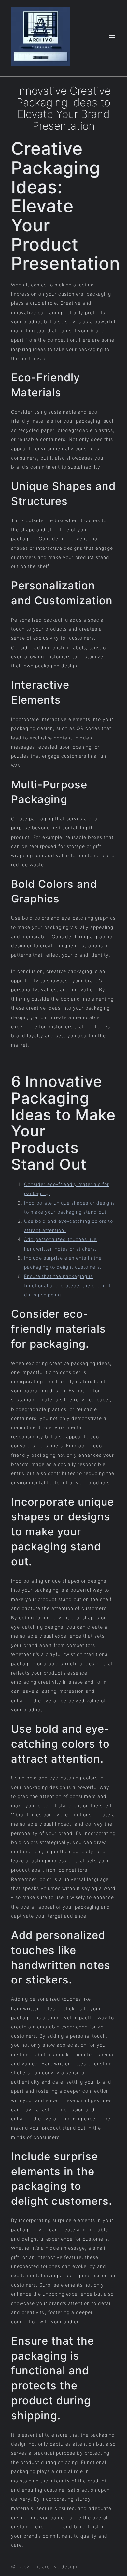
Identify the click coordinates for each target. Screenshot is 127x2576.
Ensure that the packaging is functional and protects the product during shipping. (67, 1285)
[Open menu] (112, 37)
